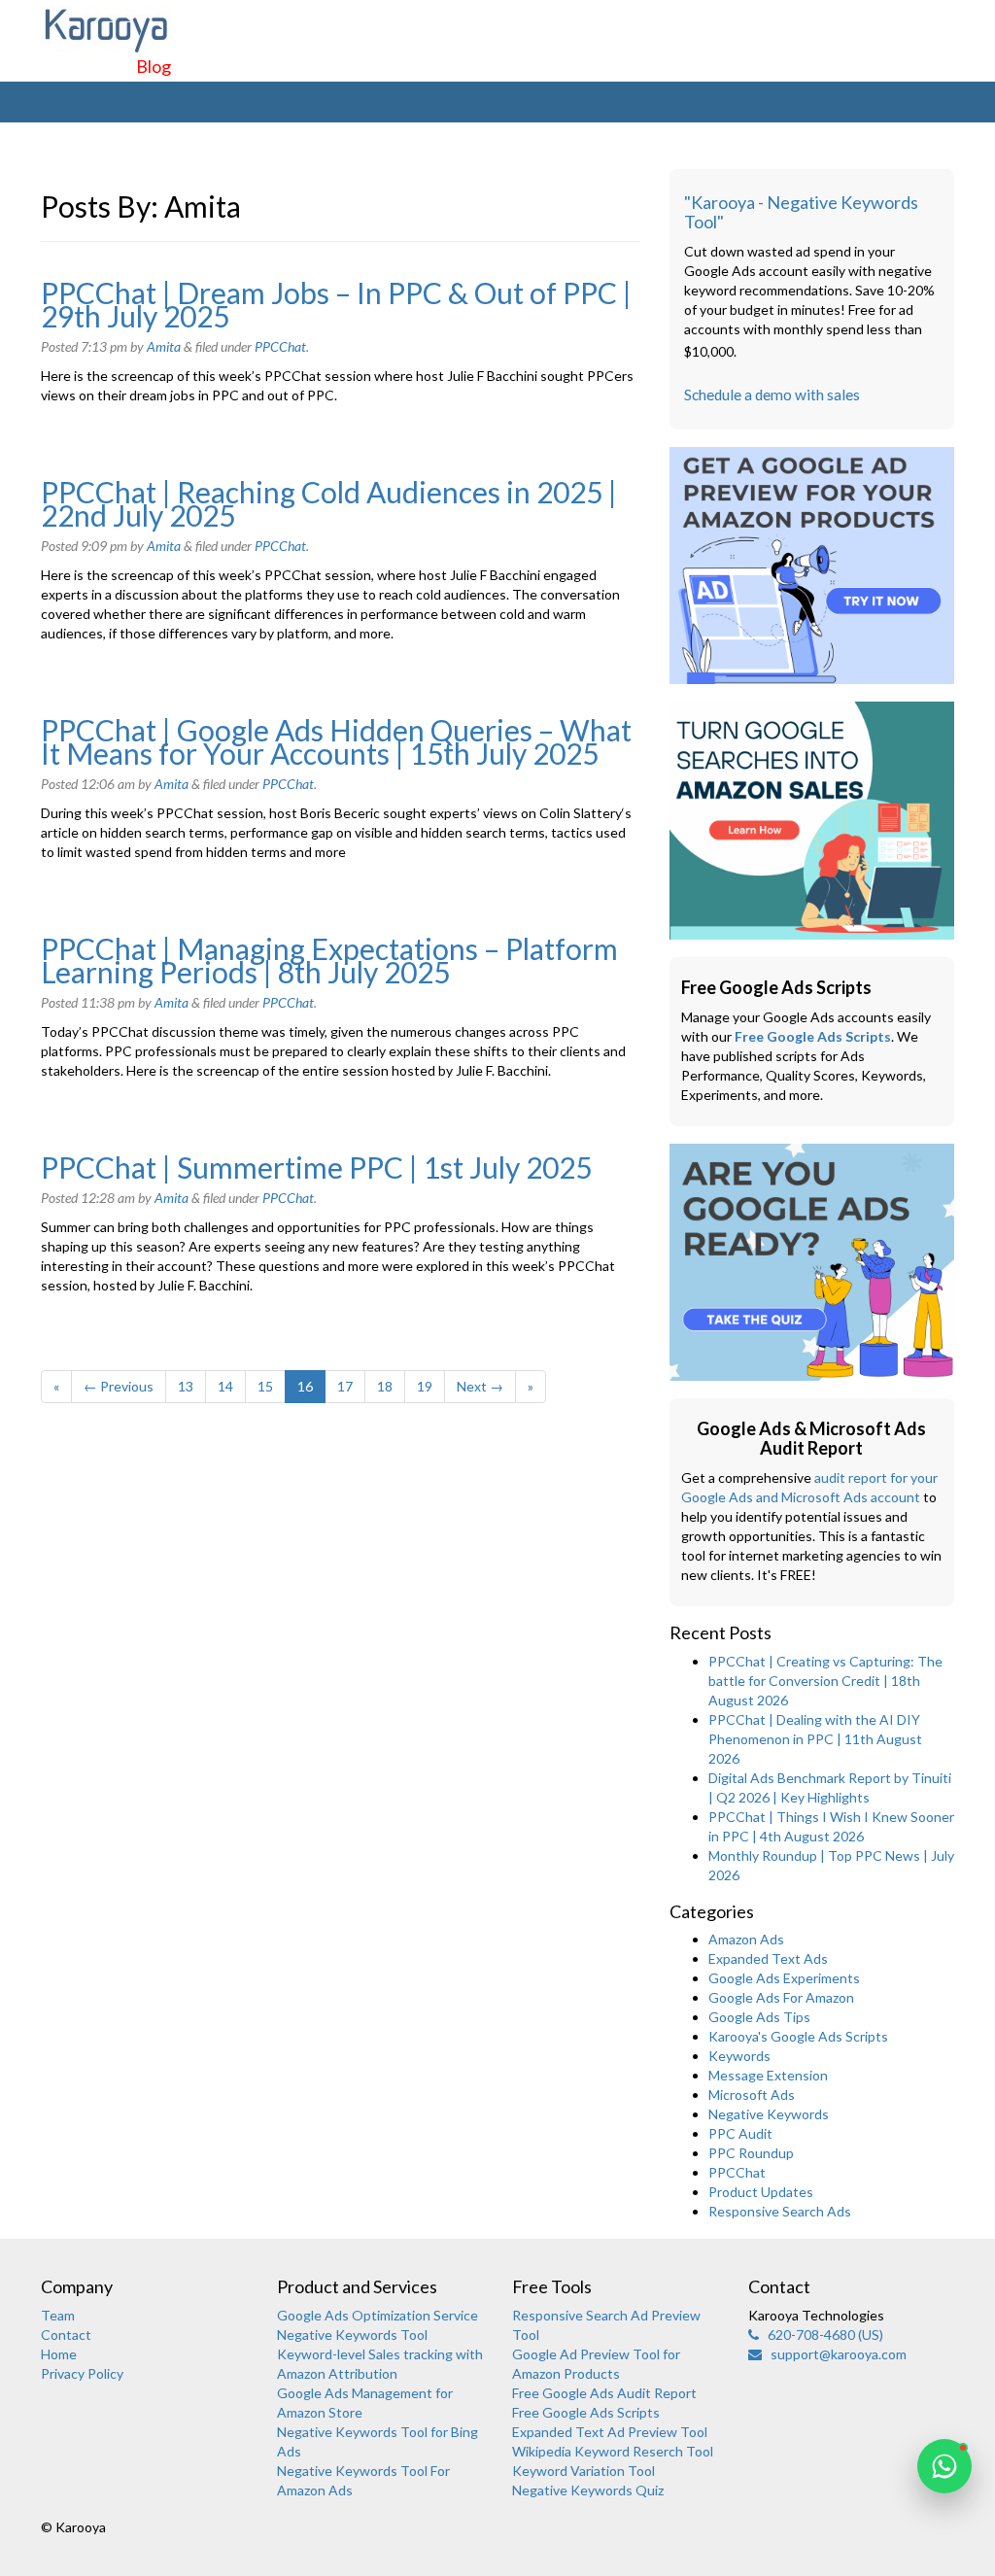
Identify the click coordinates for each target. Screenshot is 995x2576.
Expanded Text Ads (768, 1958)
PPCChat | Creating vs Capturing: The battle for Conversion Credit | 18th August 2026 (825, 1681)
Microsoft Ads (752, 2095)
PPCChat (280, 346)
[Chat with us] (944, 2466)
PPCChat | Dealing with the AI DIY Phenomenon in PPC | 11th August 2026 (815, 1739)
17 (345, 1386)
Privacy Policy (82, 2373)
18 (385, 1386)
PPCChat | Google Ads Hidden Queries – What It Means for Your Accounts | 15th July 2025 (336, 741)
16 (305, 1386)
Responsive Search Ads (780, 2211)
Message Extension (768, 2075)
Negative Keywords (769, 2114)
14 (225, 1386)
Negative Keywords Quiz (588, 2490)
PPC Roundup (751, 2153)
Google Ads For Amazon (781, 1997)
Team (58, 2315)
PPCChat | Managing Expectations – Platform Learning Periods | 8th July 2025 (329, 960)
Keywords (739, 2056)
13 (186, 1386)
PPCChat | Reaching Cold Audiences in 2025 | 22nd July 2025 (329, 503)
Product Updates (761, 2192)
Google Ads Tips (759, 2017)
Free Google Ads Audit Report (604, 2393)
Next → (480, 1386)
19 (425, 1386)
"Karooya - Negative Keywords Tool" (801, 212)
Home (59, 2354)
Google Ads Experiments (784, 1978)
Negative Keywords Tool (352, 2335)
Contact (66, 2335)
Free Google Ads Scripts (813, 1036)
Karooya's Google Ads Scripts (798, 2036)
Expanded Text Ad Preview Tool (610, 2432)
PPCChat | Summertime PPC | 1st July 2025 (316, 1167)
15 (265, 1386)
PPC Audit (740, 2133)
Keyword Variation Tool (583, 2471)
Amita (164, 346)
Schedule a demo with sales (772, 395)
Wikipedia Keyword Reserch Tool (613, 2451)
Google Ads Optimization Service (377, 2315)
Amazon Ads (746, 1939)
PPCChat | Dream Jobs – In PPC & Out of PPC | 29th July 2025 (336, 304)
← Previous (119, 1386)
